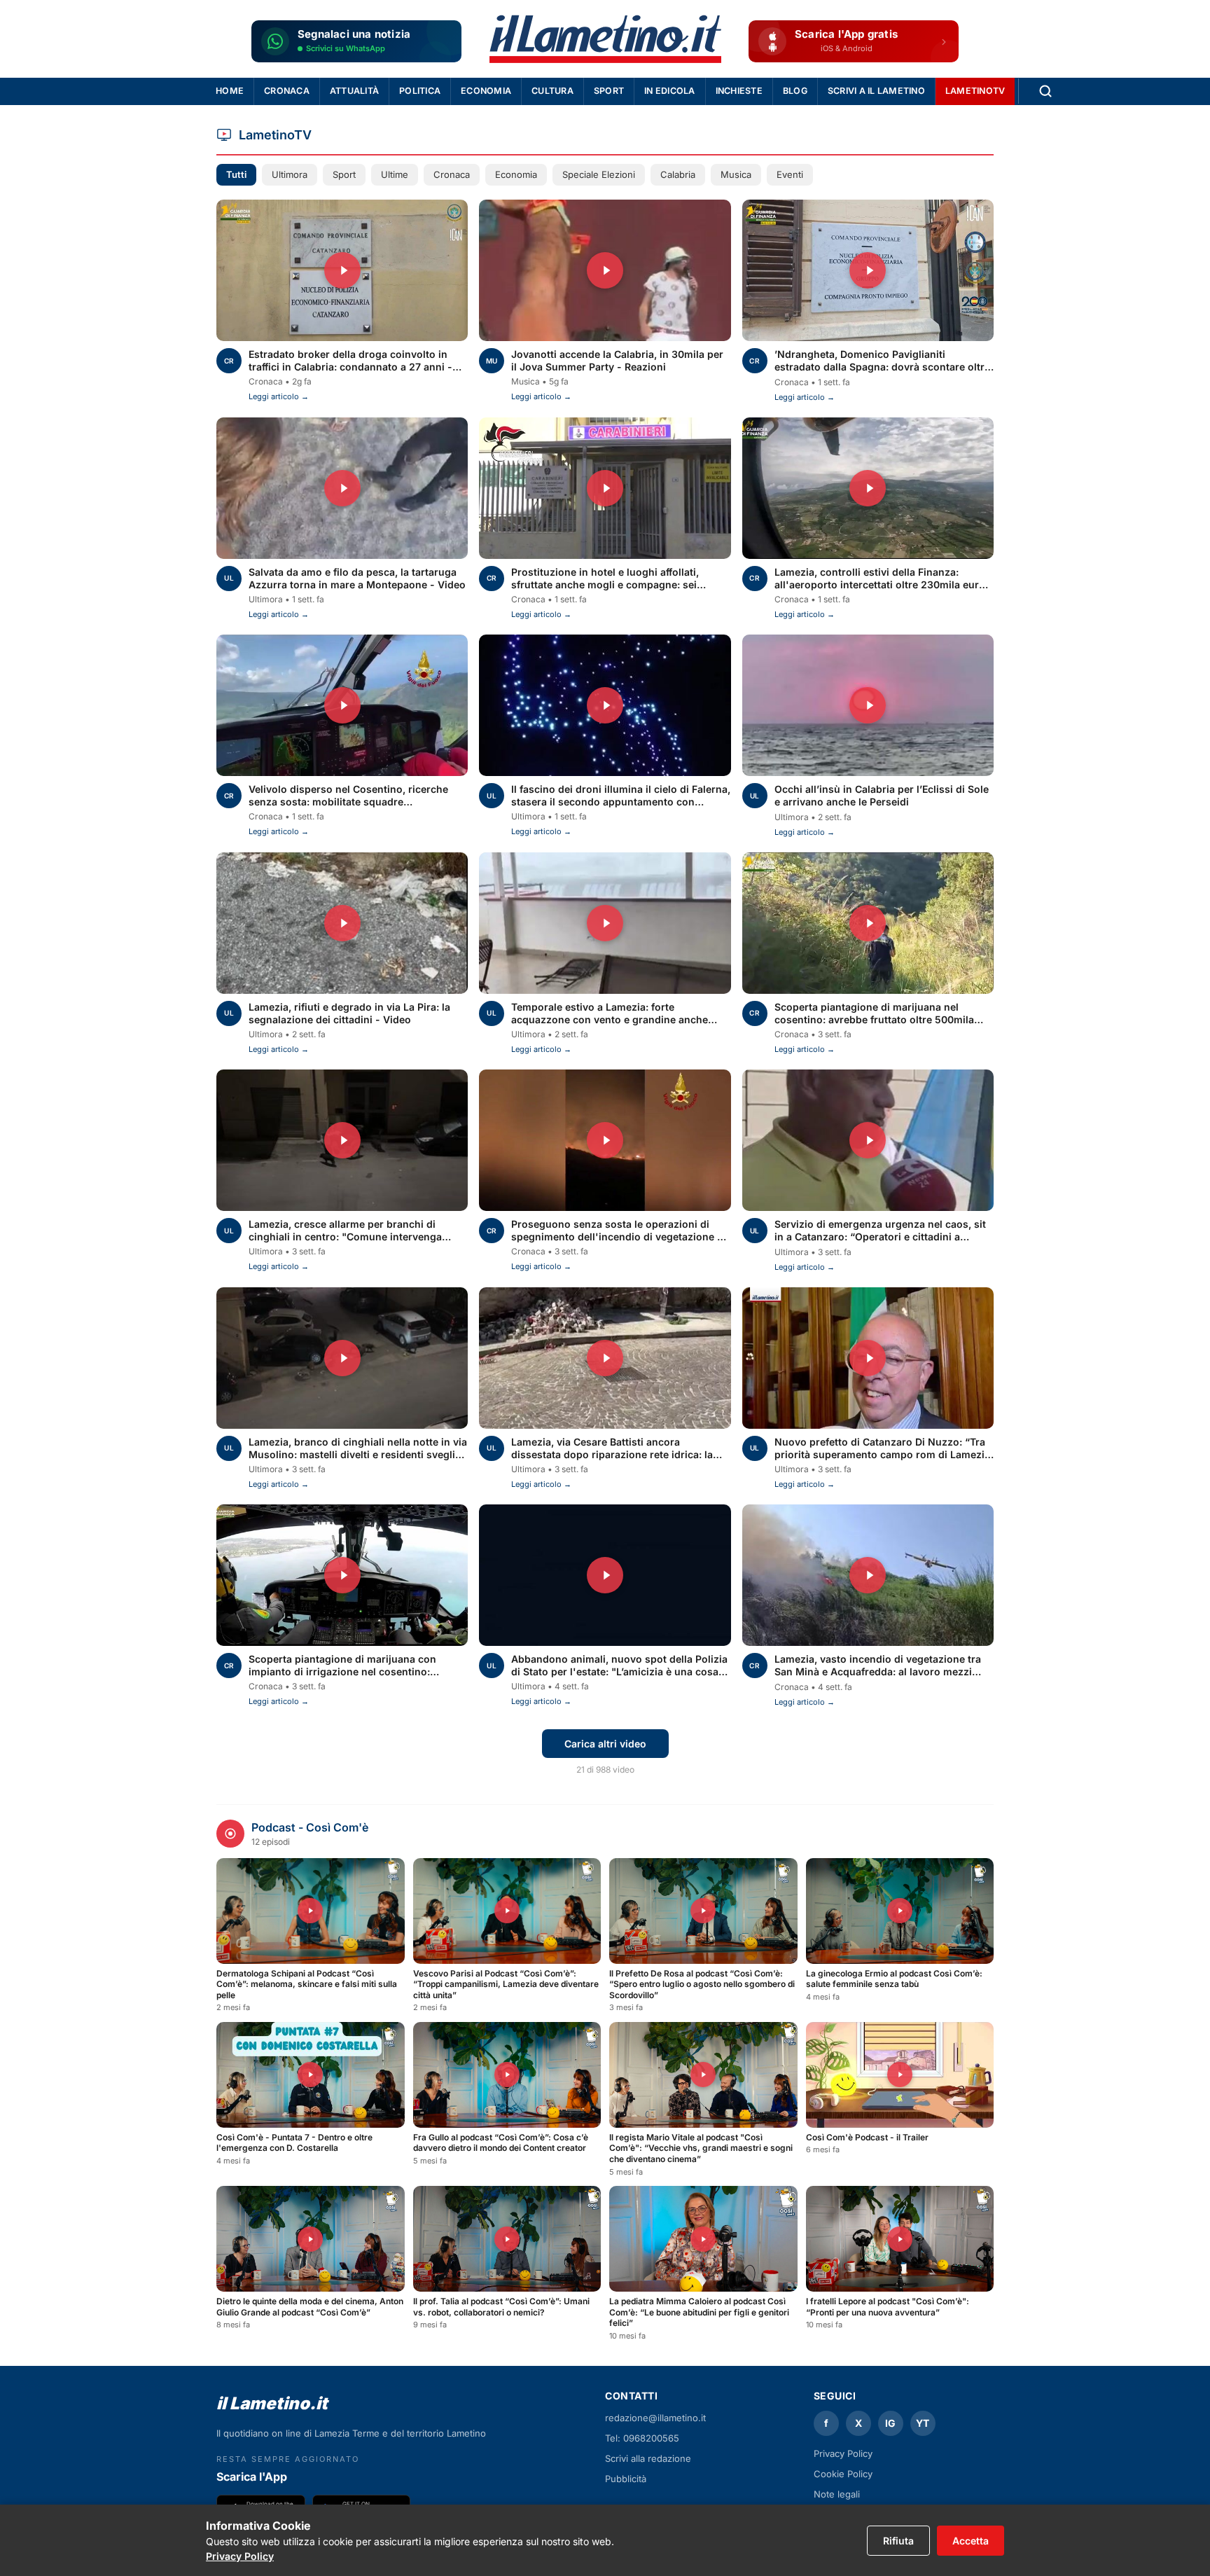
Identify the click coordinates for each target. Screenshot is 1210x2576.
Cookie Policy (843, 2474)
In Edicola (670, 91)
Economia (486, 91)
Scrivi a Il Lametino (876, 91)
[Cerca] (1045, 91)
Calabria (678, 174)
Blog (795, 91)
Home (230, 91)
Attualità (354, 91)
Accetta (971, 2541)
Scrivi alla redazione (648, 2458)
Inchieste (739, 91)
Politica (420, 91)
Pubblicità (626, 2479)
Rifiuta (898, 2541)
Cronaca (287, 91)
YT (923, 2423)
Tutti (236, 174)
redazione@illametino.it (655, 2418)
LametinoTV (975, 91)
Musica (736, 174)
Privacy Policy (240, 2556)
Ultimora (290, 174)
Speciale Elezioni (599, 174)
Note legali (837, 2494)
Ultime (395, 174)
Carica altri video (605, 1744)
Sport (609, 91)
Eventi (790, 174)
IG (890, 2423)
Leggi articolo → (279, 396)
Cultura (552, 91)
